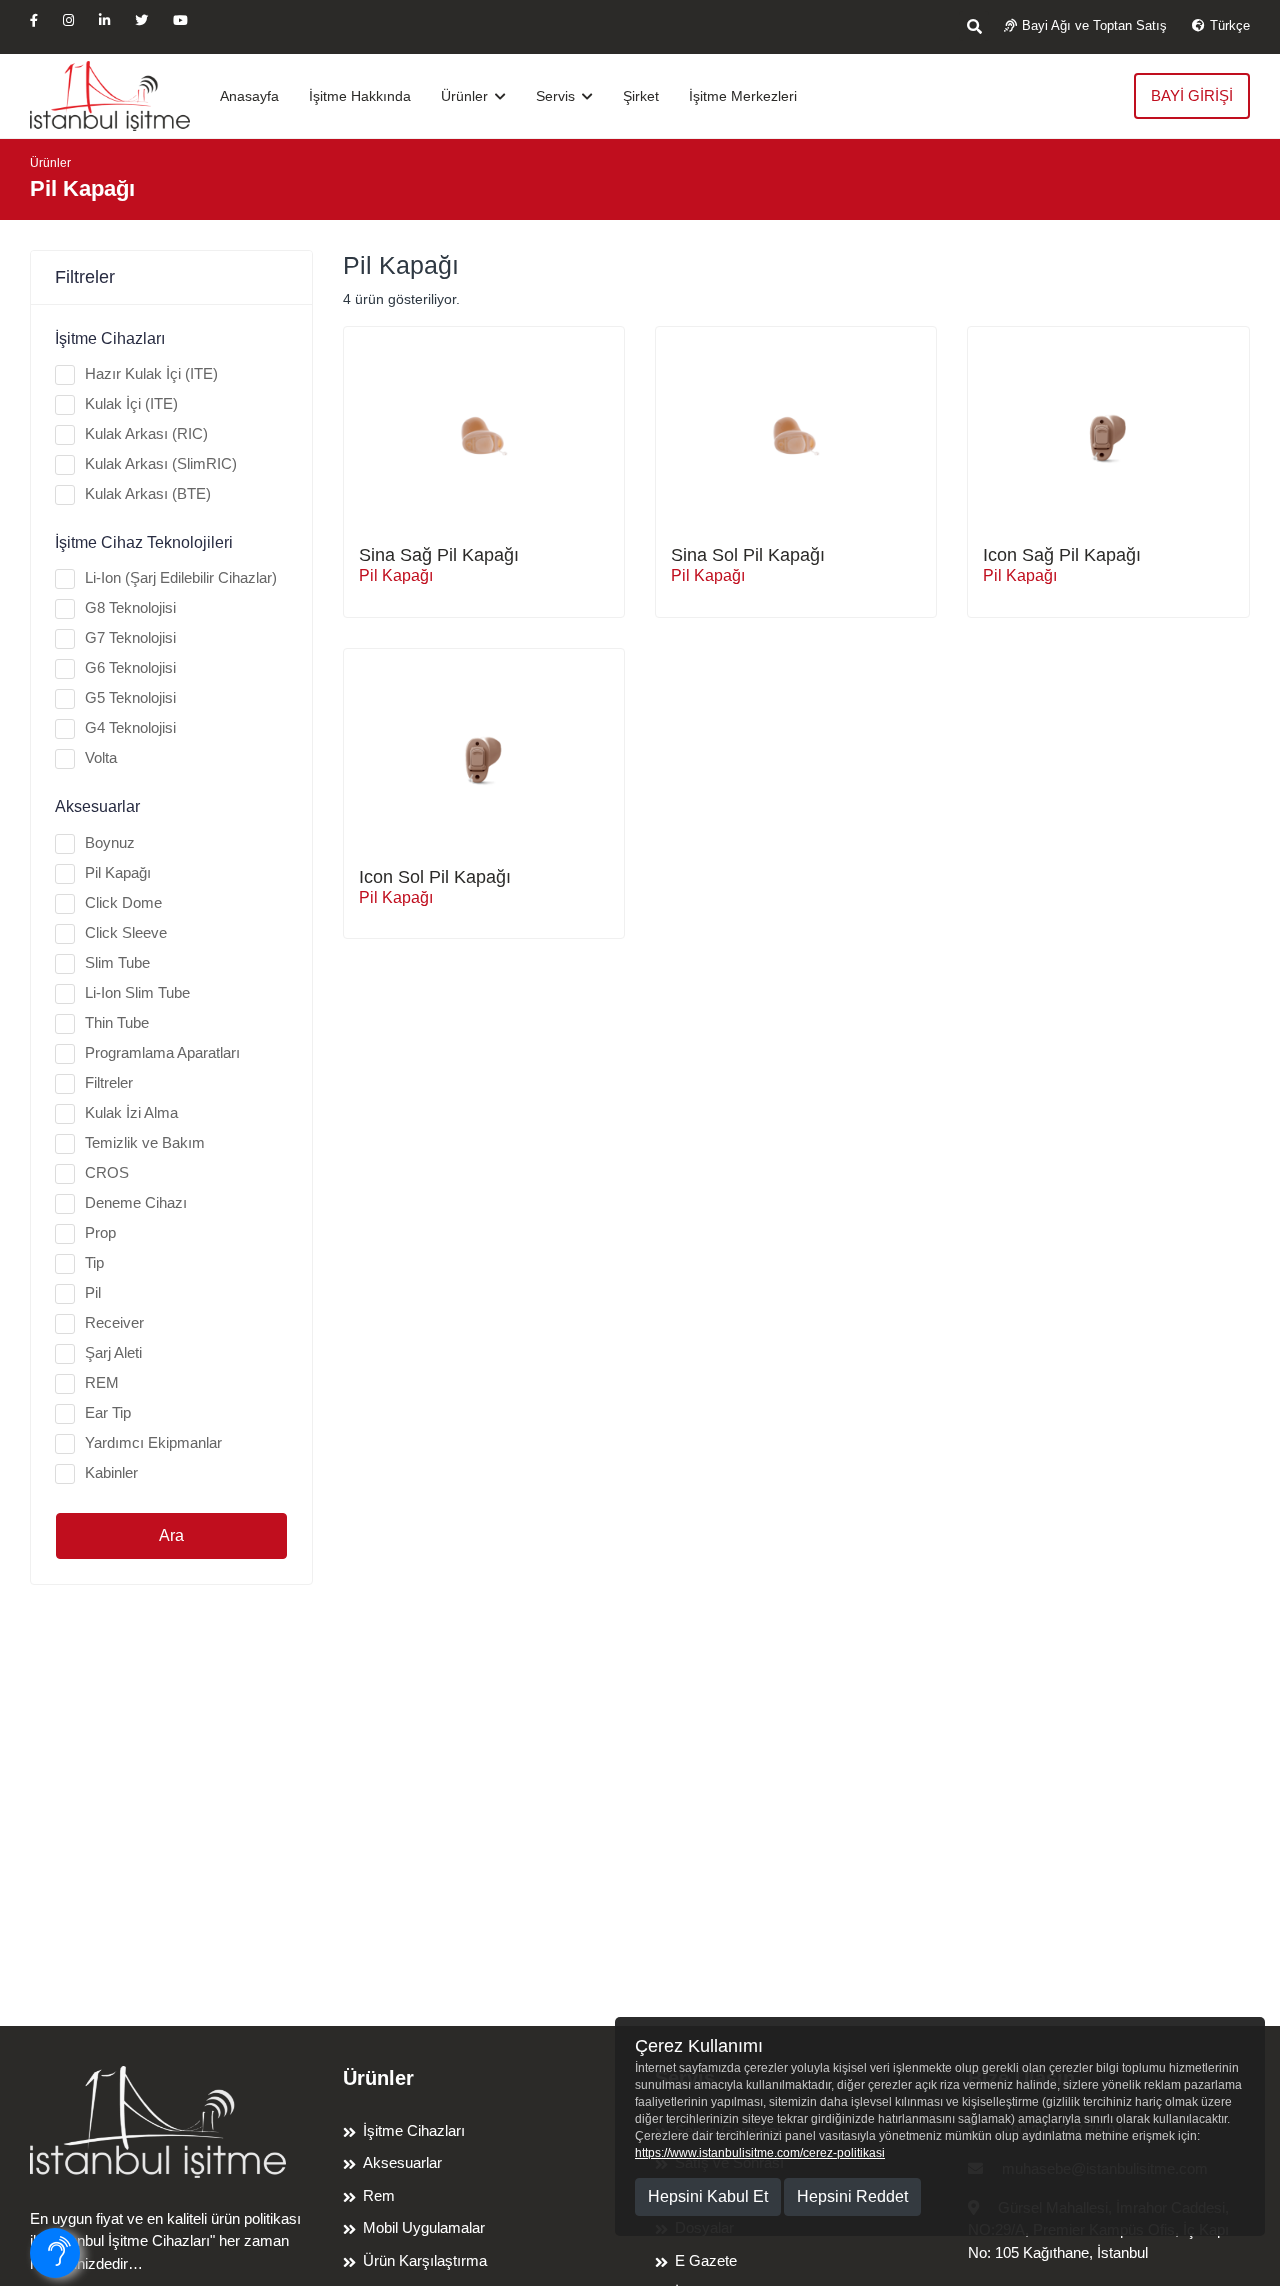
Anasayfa (249, 96)
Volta (101, 757)
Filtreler (109, 1082)
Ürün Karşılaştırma (425, 2260)
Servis (557, 96)
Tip (94, 1262)
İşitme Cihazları (414, 2130)
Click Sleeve (126, 932)
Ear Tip (108, 1412)
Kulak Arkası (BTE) (148, 493)
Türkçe (1230, 25)
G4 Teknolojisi (130, 727)
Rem (379, 2195)
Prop (100, 1232)
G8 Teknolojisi (130, 607)
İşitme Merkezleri (743, 96)
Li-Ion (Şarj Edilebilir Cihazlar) (181, 577)
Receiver (114, 1322)
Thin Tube (117, 1022)
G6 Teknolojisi (130, 667)
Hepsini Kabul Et (708, 2196)
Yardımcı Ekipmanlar (153, 1442)
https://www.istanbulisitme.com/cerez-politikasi (760, 2153)
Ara (171, 1535)
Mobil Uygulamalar (424, 2227)
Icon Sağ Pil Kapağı (1062, 555)
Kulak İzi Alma (131, 1112)
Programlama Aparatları (162, 1052)
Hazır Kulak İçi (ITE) (151, 373)
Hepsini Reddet (852, 2196)
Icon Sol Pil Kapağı (435, 877)
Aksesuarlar (402, 2162)
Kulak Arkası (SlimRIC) (161, 463)
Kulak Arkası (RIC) (146, 433)
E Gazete (706, 2260)
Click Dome (123, 902)
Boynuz (110, 842)
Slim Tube (117, 962)
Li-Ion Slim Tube (137, 992)
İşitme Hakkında (360, 96)
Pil (93, 1292)
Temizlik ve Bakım (145, 1142)
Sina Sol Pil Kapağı (748, 555)
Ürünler (466, 96)
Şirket (641, 96)
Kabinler (111, 1472)
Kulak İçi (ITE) (131, 403)
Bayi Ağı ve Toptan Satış (1094, 25)
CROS (107, 1172)
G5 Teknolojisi (130, 697)
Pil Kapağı (118, 872)
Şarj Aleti (113, 1352)
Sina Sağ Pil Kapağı (439, 555)
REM (102, 1382)
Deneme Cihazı (136, 1202)
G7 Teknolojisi (130, 637)
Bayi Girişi (1192, 95)
